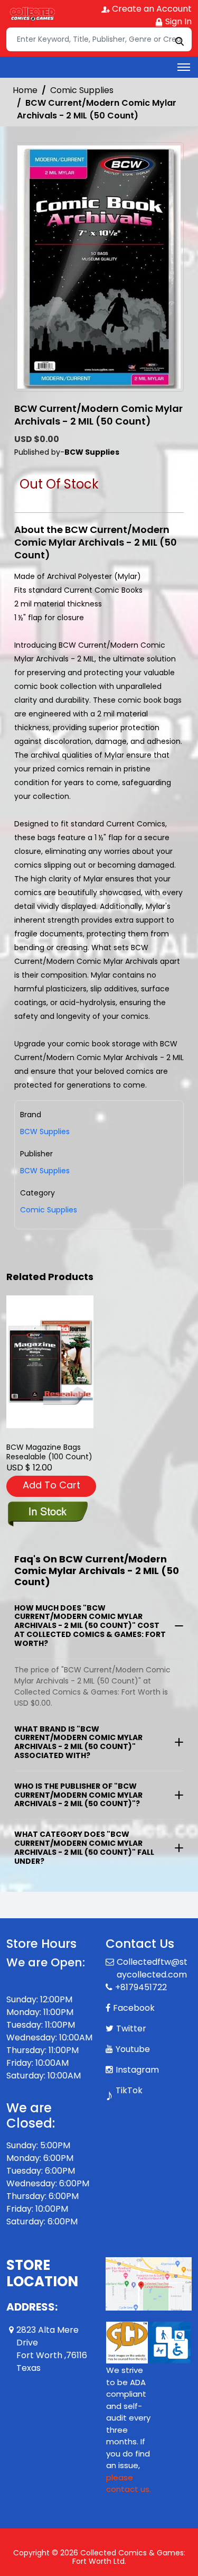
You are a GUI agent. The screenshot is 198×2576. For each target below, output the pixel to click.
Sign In (177, 21)
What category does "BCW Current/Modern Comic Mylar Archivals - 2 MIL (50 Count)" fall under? (84, 1847)
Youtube (133, 2049)
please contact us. (129, 2483)
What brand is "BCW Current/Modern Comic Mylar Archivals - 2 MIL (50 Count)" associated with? (78, 1742)
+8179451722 (141, 1987)
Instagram (137, 2070)
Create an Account (151, 9)
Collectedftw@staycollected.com (152, 1968)
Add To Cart (51, 1485)
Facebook (134, 2008)
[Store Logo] (33, 14)
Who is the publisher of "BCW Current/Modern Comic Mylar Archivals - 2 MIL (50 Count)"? (78, 1795)
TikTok (129, 2090)
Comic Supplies (82, 90)
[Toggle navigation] (184, 67)
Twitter (131, 2028)
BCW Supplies (45, 1171)
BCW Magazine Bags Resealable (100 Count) (49, 1452)
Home (25, 90)
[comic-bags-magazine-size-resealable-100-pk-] (50, 1362)
